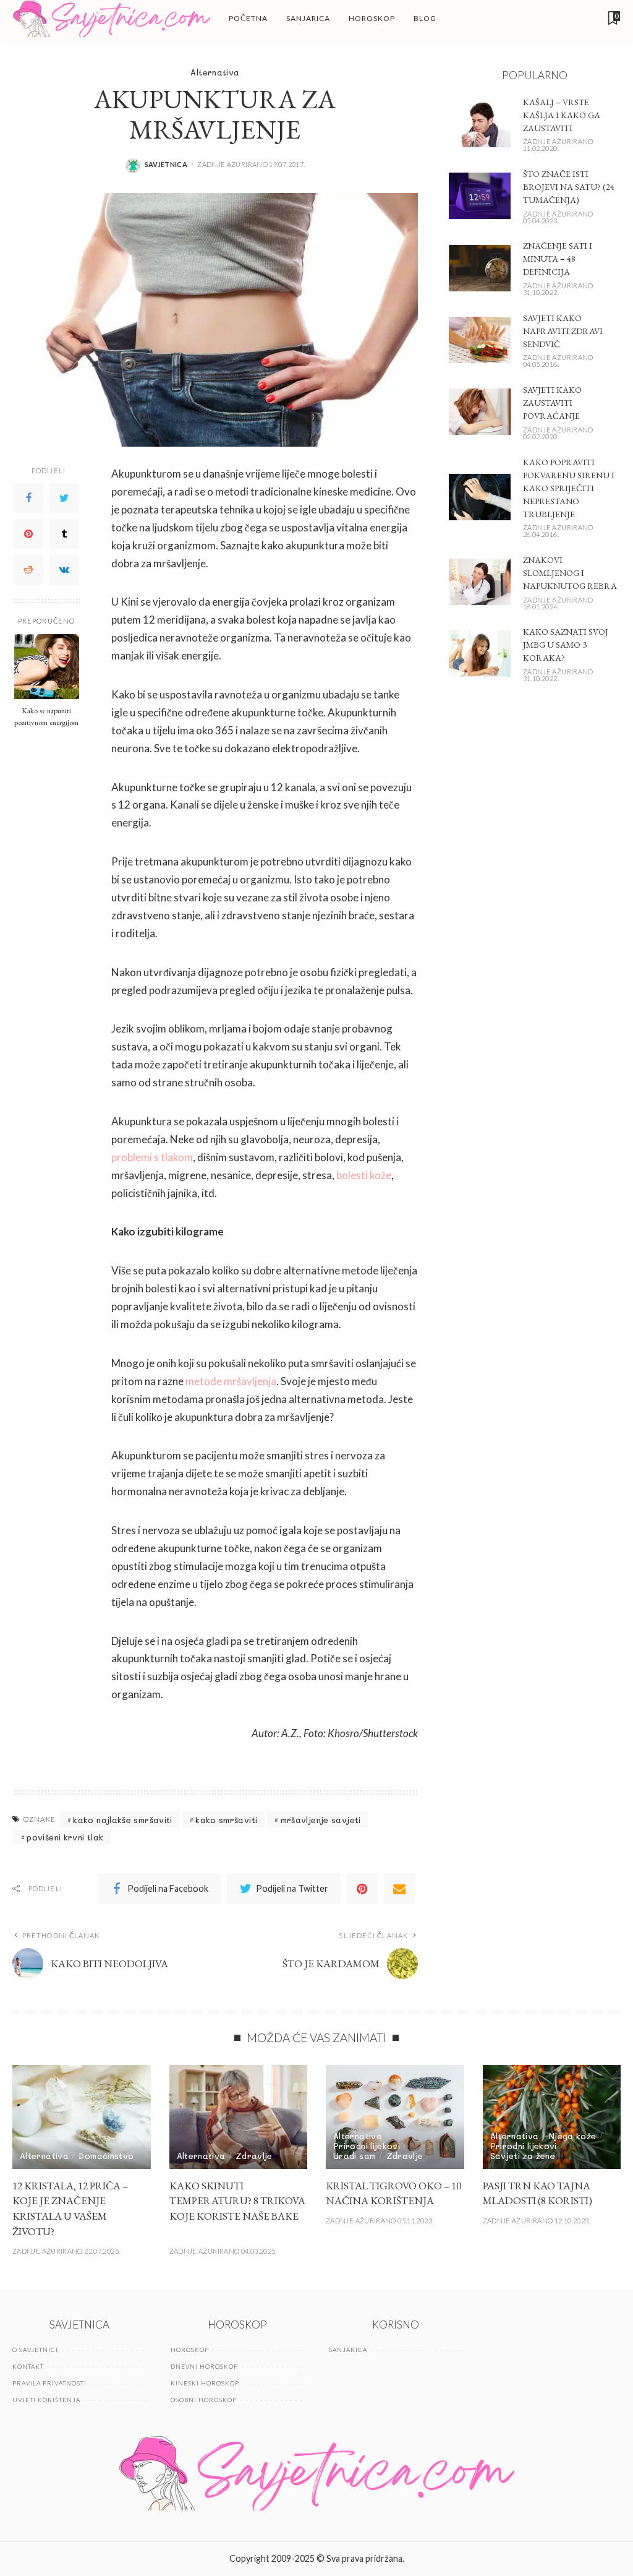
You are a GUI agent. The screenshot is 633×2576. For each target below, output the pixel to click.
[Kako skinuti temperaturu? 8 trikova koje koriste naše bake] (239, 2117)
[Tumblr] (64, 534)
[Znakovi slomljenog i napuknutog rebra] (480, 582)
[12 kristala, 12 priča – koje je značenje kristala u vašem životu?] (82, 2117)
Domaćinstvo (106, 2156)
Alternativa (215, 72)
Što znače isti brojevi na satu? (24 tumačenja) (569, 187)
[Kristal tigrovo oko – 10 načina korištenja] (395, 2117)
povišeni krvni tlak (65, 1837)
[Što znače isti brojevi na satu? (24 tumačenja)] (480, 196)
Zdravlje (254, 2156)
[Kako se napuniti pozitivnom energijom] (47, 667)
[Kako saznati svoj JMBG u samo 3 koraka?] (480, 654)
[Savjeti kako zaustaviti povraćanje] (480, 412)
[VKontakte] (64, 570)
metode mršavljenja (231, 1381)
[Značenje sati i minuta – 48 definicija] (480, 268)
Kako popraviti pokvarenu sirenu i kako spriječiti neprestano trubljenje (569, 488)
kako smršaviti (226, 1820)
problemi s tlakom (152, 1157)
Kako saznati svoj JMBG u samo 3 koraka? (566, 645)
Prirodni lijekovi (367, 2146)
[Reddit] (28, 570)
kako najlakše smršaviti (122, 1820)
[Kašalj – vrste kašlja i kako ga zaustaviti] (480, 124)
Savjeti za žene (523, 2156)
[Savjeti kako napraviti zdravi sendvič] (480, 340)
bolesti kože (364, 1175)
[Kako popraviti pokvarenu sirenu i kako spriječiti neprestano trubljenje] (480, 497)
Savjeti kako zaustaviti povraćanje (552, 403)
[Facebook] (28, 498)
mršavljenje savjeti (321, 1820)
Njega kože (573, 2136)
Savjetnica (166, 164)
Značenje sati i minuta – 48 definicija (558, 259)
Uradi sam (355, 2156)
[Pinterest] (28, 534)
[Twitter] (64, 498)
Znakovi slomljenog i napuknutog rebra (570, 573)
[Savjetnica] (111, 19)
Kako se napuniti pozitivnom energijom (46, 716)
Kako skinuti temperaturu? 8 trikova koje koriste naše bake (237, 2201)
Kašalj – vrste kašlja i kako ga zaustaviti (562, 115)
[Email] (399, 1889)
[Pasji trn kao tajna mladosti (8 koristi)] (552, 2117)
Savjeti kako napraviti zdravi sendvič (563, 331)
